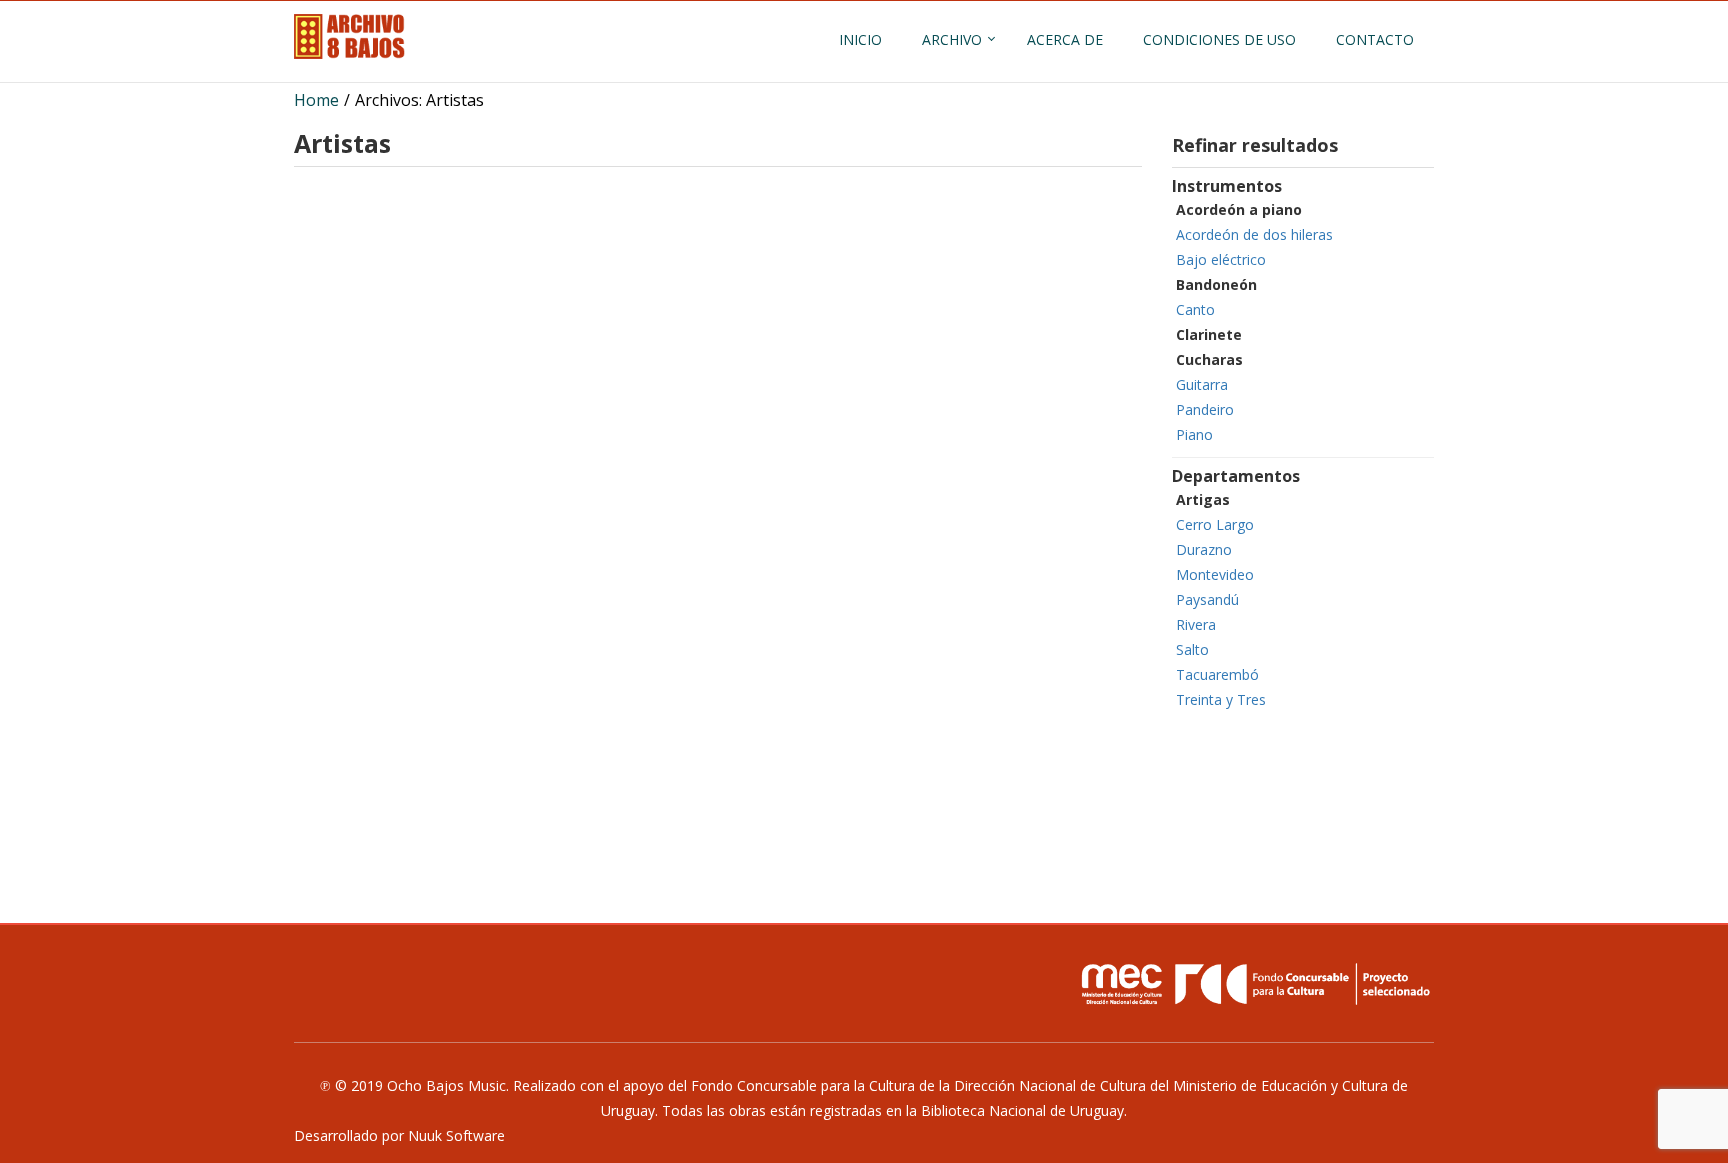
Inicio (860, 39)
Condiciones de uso (1219, 39)
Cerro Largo (1215, 524)
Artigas (1203, 499)
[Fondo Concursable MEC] (1254, 984)
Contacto (1375, 39)
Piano (1194, 434)
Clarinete (1209, 334)
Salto (1192, 649)
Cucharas (1209, 359)
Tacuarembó (1217, 674)
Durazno (1204, 549)
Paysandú (1207, 599)
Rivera (1196, 624)
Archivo (952, 39)
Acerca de (1065, 39)
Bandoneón (1216, 284)
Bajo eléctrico (1221, 259)
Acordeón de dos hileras (1254, 234)
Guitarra (1202, 384)
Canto (1195, 309)
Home (316, 100)
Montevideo (1215, 574)
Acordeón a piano (1239, 209)
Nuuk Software (456, 1135)
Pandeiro (1205, 409)
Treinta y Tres (1221, 699)
